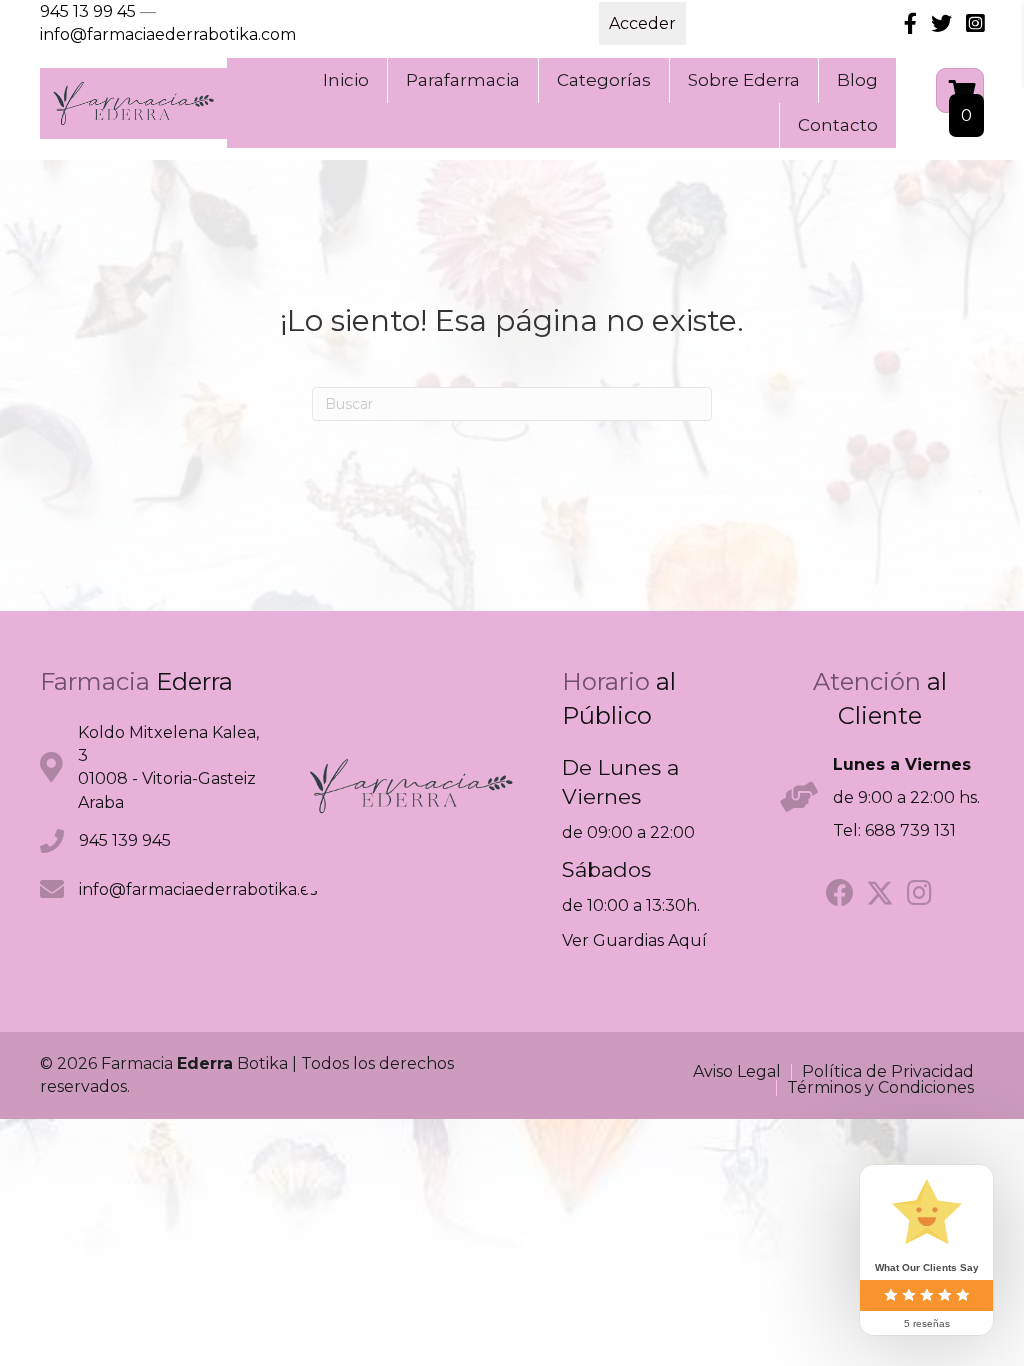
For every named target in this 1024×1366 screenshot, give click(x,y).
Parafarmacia (463, 80)
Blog (857, 80)
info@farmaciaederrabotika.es (198, 889)
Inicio (346, 80)
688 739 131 (910, 830)
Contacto (838, 125)
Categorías (604, 80)
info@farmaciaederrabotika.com (168, 34)
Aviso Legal (737, 1072)
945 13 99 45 (88, 11)
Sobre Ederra (744, 80)
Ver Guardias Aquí (634, 940)
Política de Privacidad (888, 1072)
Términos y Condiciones (880, 1088)
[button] (840, 893)
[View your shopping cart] (960, 90)
